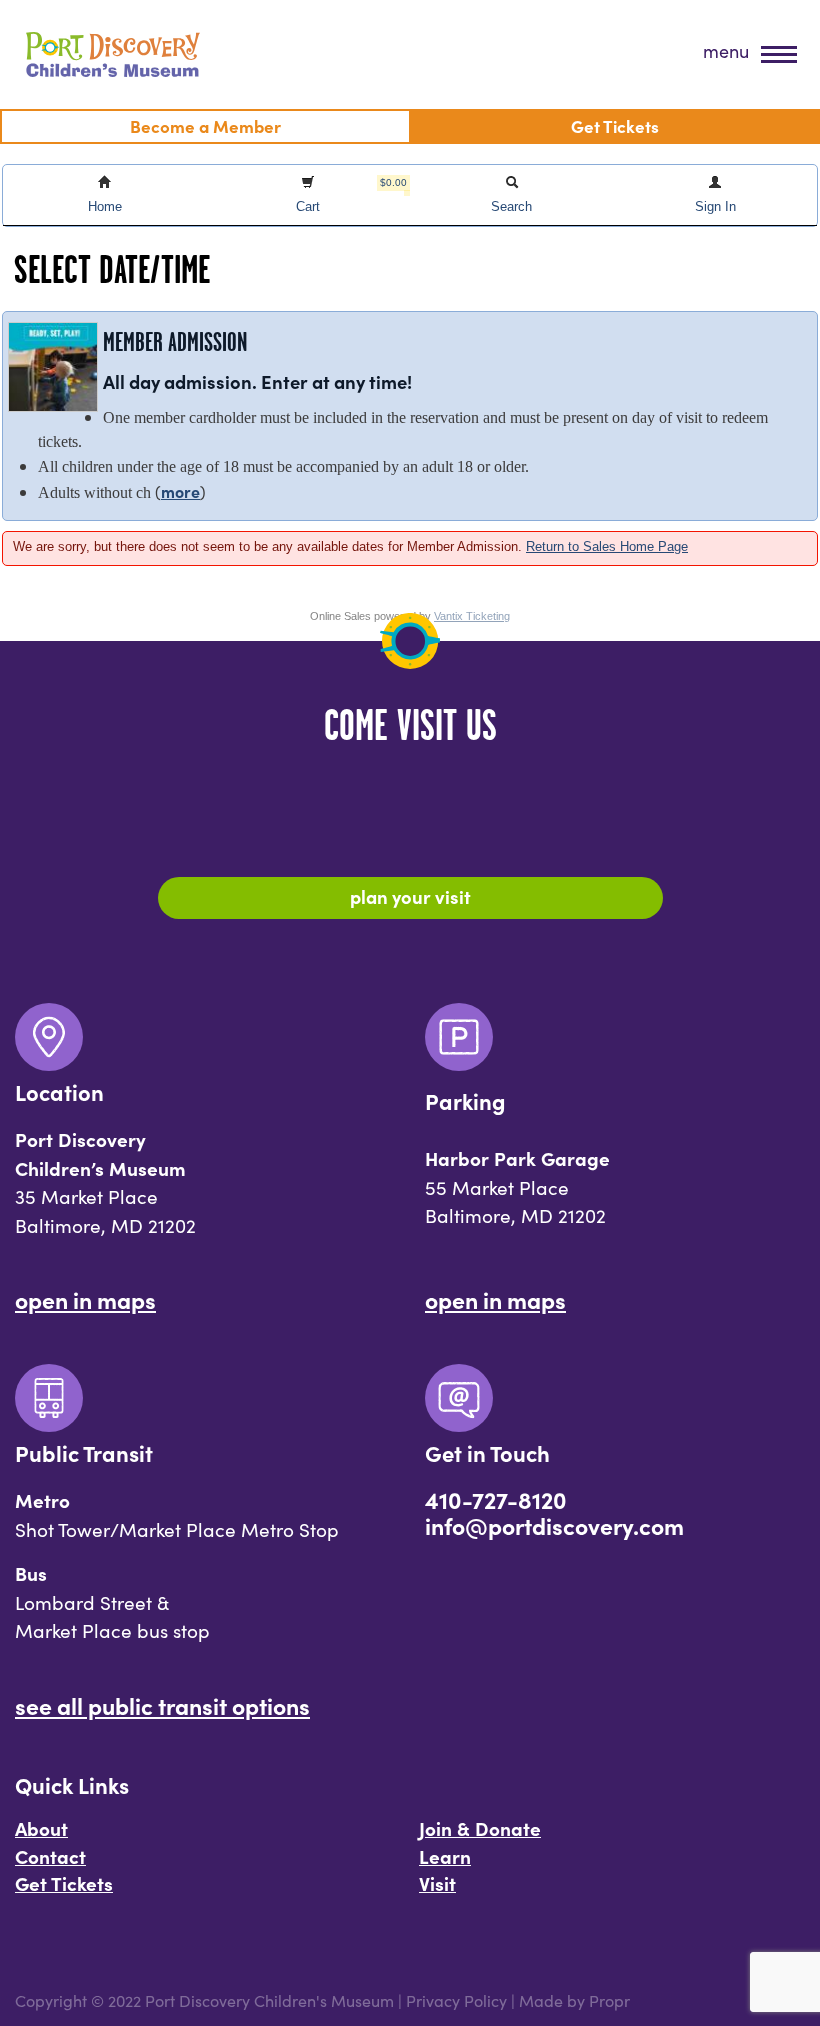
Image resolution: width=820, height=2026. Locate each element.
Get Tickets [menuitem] (615, 125)
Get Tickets (64, 1883)
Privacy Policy (456, 2000)
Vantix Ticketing (472, 616)
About (41, 1828)
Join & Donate (480, 1828)
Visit (437, 1883)
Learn (445, 1856)
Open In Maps (85, 1299)
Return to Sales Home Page (607, 546)
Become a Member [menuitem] (205, 125)
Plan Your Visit (410, 896)
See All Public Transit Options (162, 1705)
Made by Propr (574, 2000)
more (180, 491)
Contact (50, 1856)
